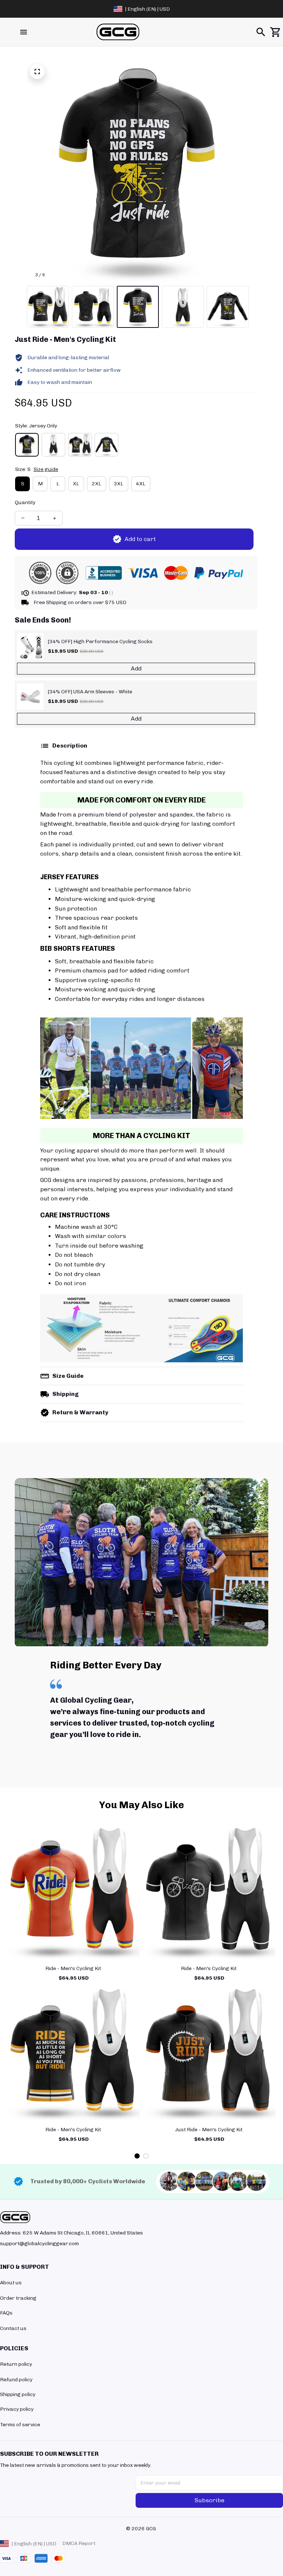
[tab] (137, 2156)
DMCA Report (79, 2543)
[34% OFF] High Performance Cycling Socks (100, 642)
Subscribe (209, 2500)
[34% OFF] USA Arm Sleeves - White (90, 692)
